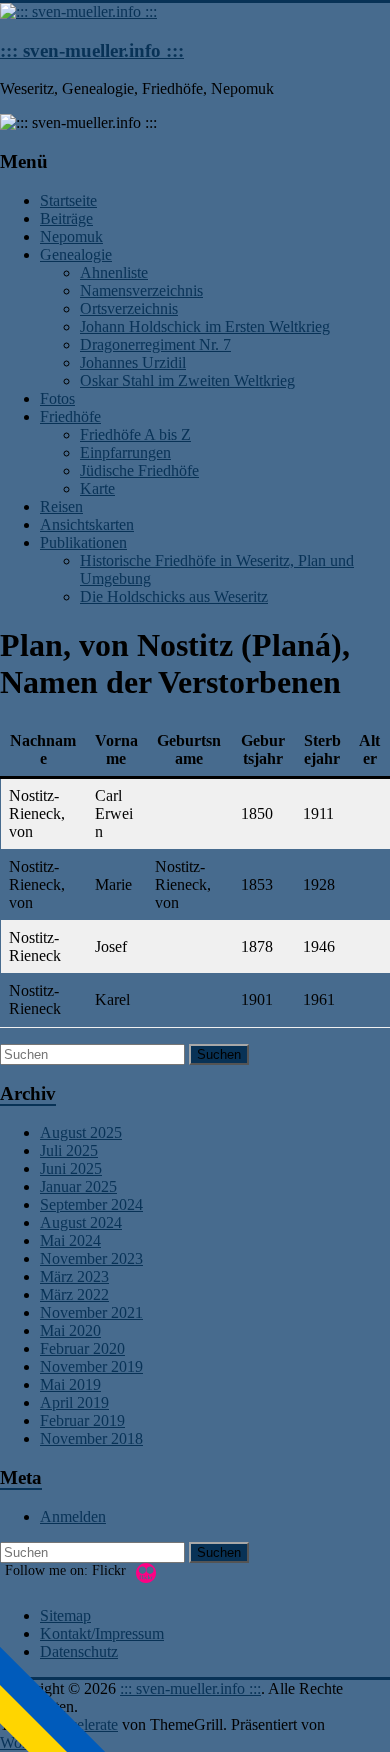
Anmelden (73, 1516)
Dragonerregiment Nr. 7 (155, 344)
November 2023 (91, 1258)
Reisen (61, 506)
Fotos (57, 398)
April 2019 (74, 1402)
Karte (97, 488)
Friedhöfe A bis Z (135, 434)
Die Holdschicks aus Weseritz (174, 596)
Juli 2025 (69, 1150)
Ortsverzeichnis (129, 308)
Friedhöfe (70, 416)
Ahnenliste (114, 272)
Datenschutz (79, 1651)
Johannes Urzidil (133, 362)
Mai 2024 (70, 1240)
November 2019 (91, 1366)
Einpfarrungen (125, 452)
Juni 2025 (71, 1168)
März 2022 (74, 1294)
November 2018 (91, 1438)
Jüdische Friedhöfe (139, 470)
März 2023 (74, 1276)
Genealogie (76, 254)
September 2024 (91, 1204)
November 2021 (91, 1312)
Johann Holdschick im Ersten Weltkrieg (205, 326)
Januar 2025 (78, 1186)
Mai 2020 (70, 1330)
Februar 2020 (82, 1348)
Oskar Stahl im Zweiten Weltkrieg (187, 380)
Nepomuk (71, 236)
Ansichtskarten (87, 524)
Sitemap (65, 1615)
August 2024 (81, 1222)
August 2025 (81, 1132)
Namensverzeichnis (141, 290)
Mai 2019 (70, 1384)
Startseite (68, 200)
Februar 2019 (82, 1420)
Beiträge (66, 218)
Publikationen (83, 542)
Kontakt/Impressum (102, 1633)
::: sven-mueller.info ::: (92, 50)
